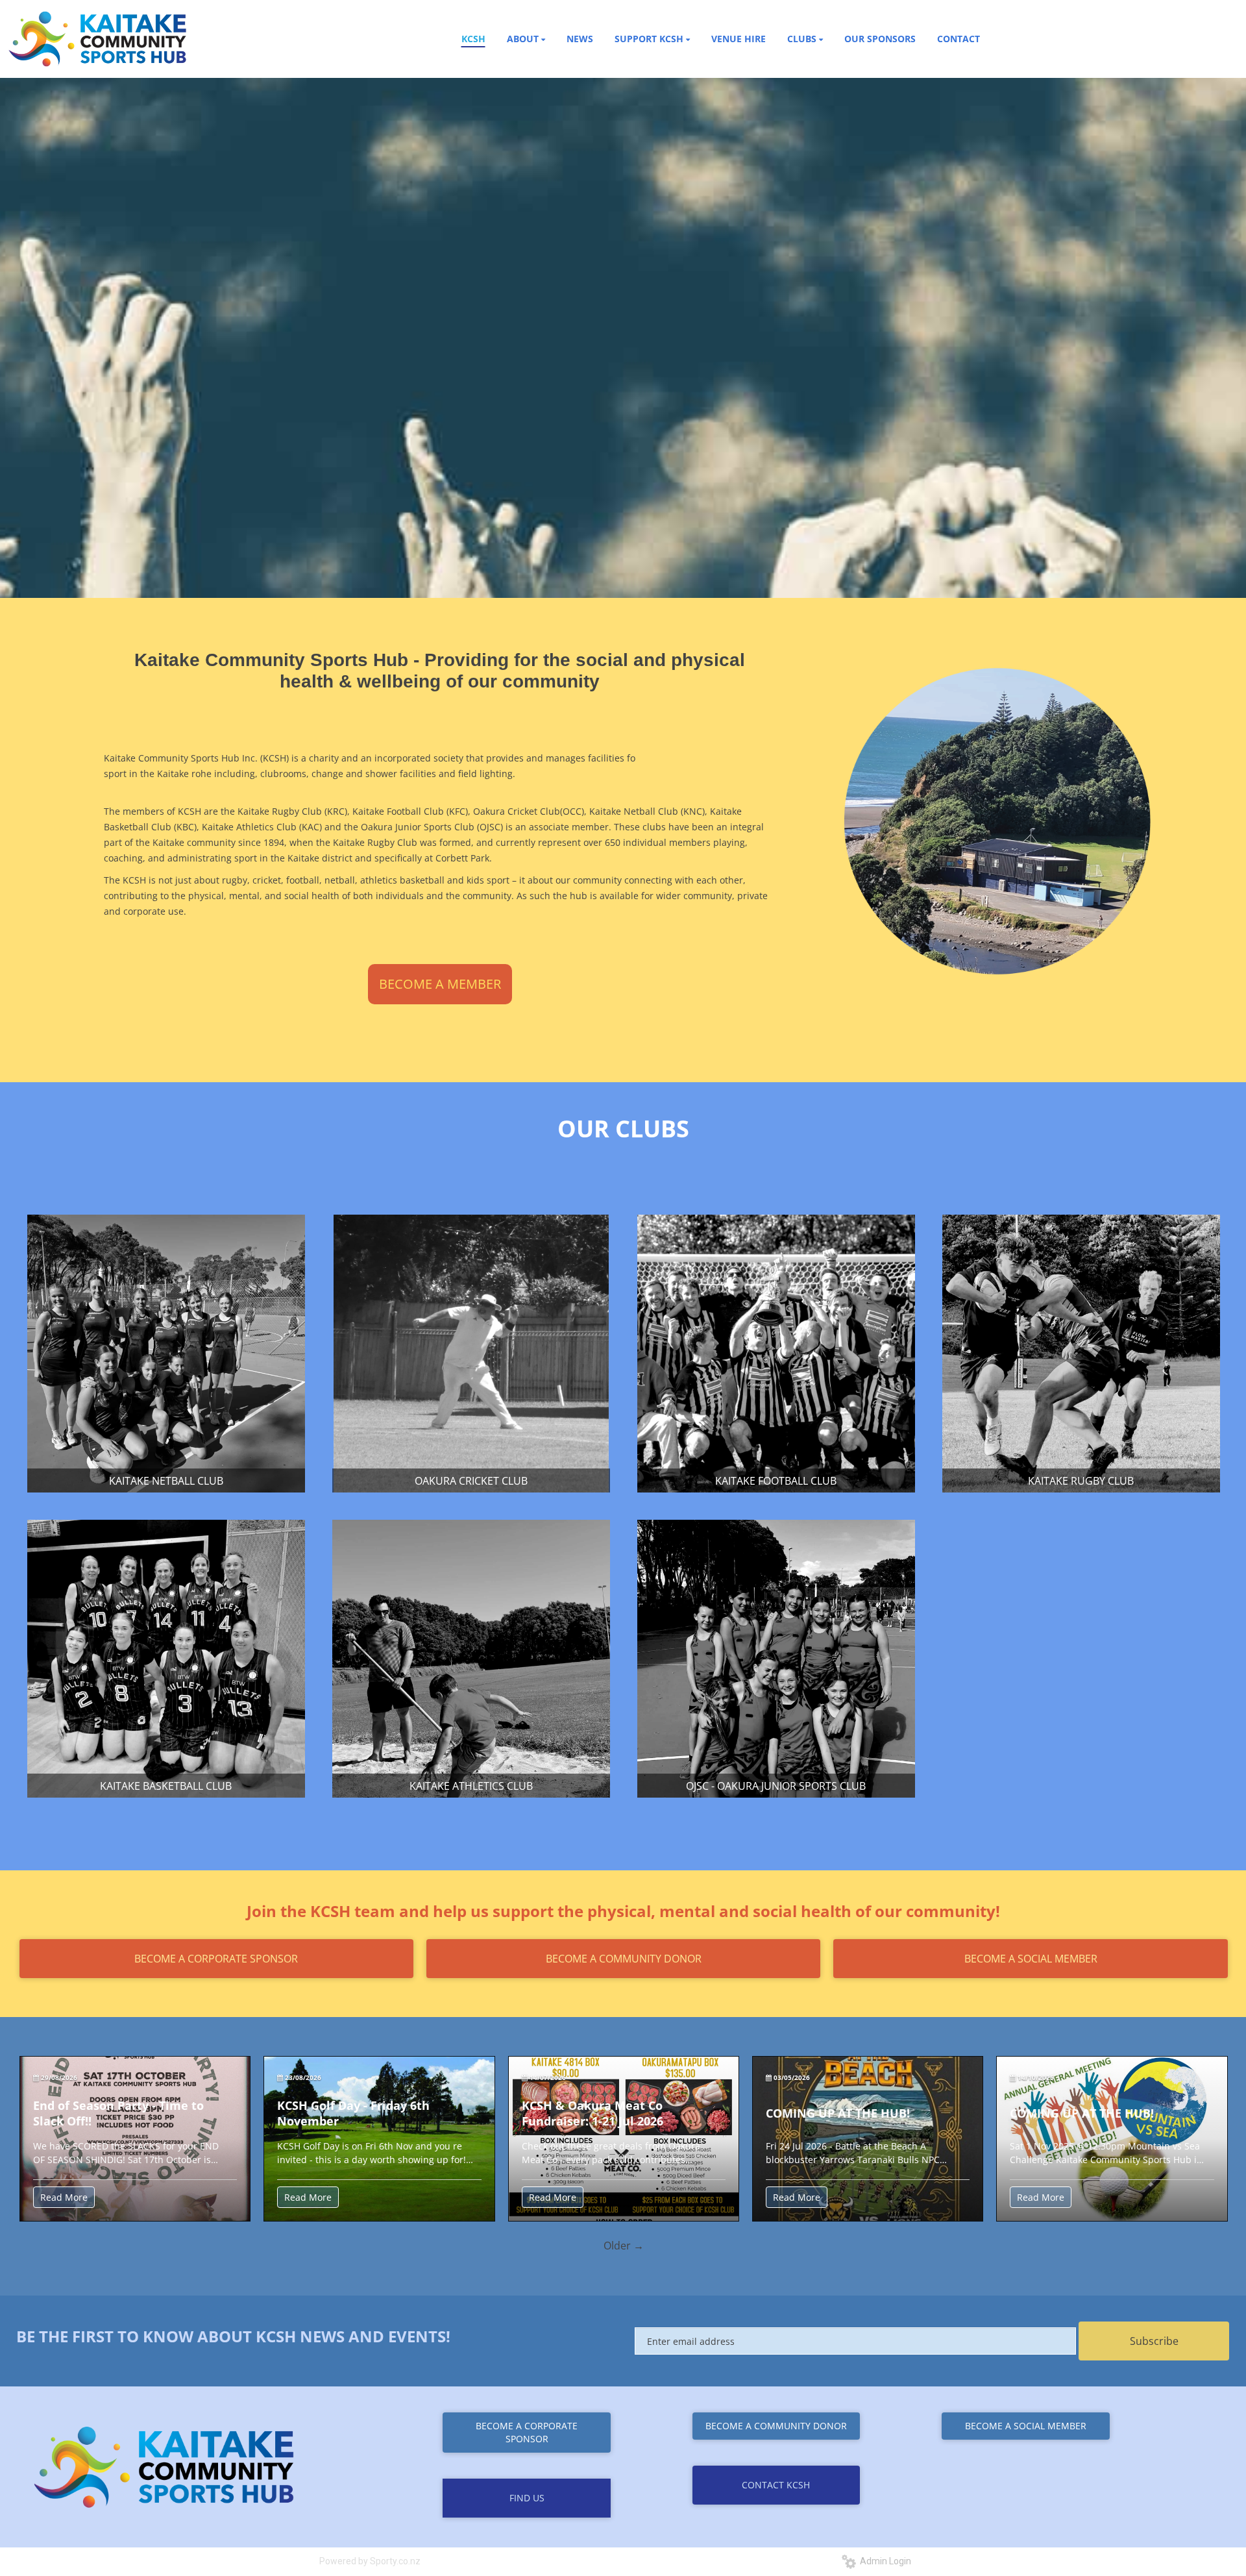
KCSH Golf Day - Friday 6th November (353, 2113)
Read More (64, 2197)
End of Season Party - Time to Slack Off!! (118, 2113)
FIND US (527, 2498)
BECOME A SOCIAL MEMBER (1031, 1959)
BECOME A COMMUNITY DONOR (624, 1959)
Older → (624, 2246)
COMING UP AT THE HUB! (838, 2113)
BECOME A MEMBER (440, 984)
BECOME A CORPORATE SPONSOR (216, 1959)
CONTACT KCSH (776, 2485)
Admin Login (884, 2561)
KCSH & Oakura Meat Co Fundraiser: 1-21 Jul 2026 (592, 2113)
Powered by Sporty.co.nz (370, 2561)
